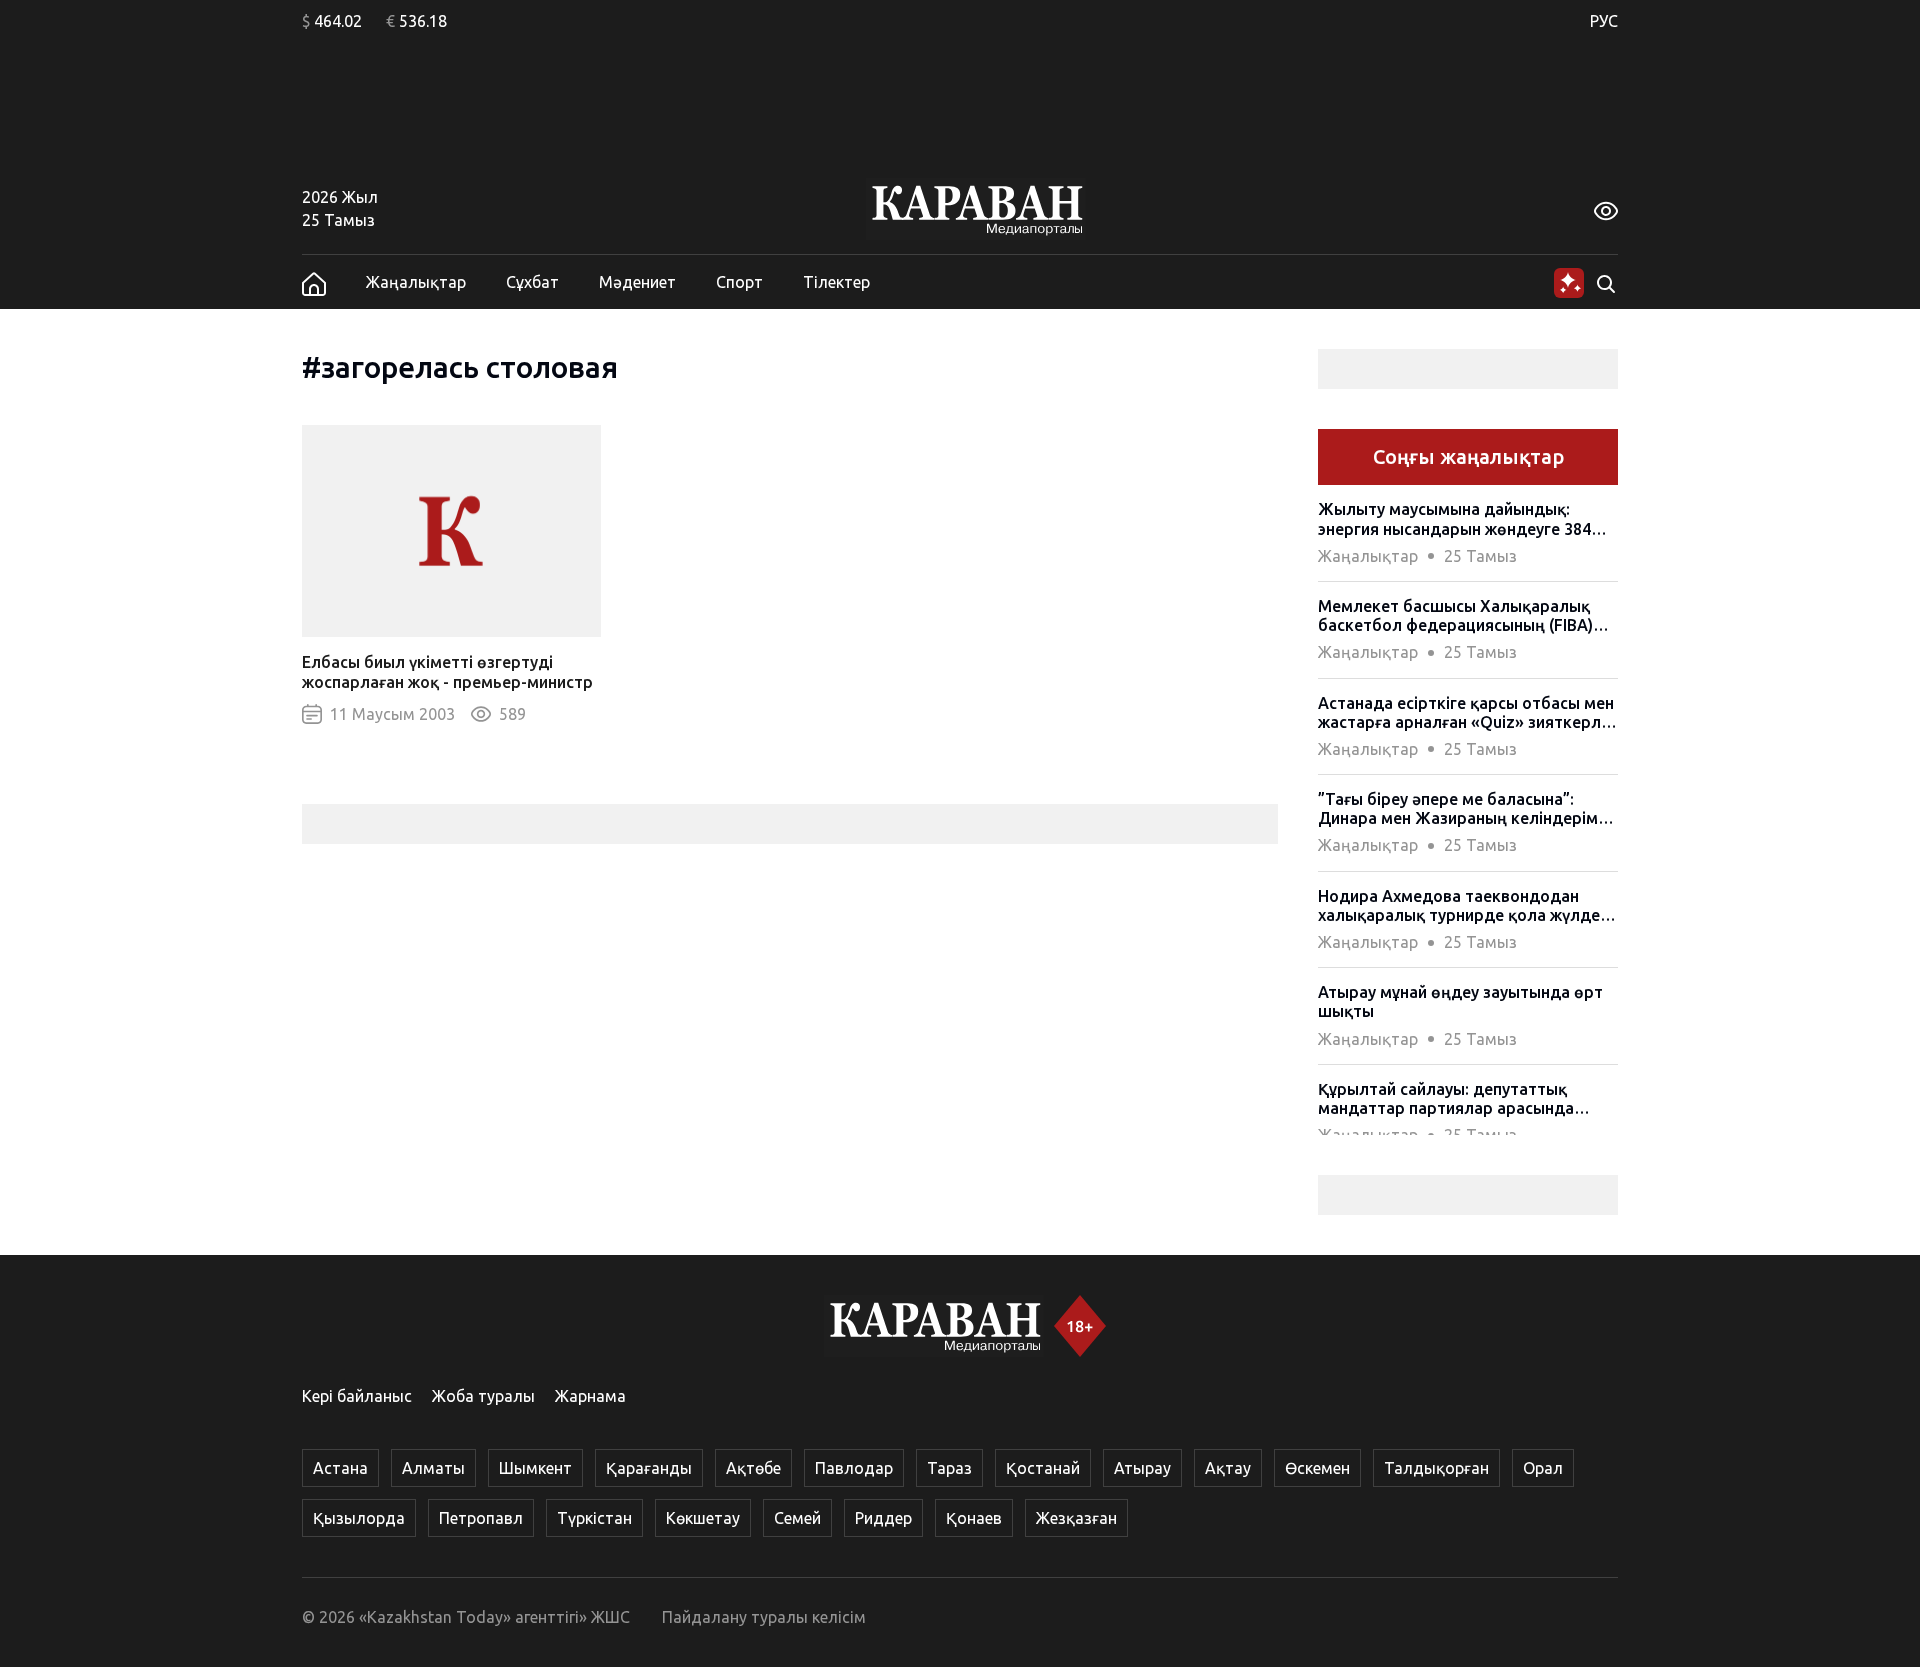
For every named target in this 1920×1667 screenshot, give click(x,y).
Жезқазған (1076, 1518)
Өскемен (1317, 1468)
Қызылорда (359, 1518)
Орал (1543, 1468)
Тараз (949, 1468)
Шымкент (535, 1468)
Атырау (1142, 1468)
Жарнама (590, 1396)
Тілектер (836, 282)
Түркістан (594, 1518)
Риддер (883, 1518)
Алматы (433, 1468)
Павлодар (854, 1468)
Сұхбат (532, 282)
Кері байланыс (357, 1396)
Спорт (739, 282)
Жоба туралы (483, 1396)
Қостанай (1043, 1468)
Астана (340, 1468)
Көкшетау (703, 1518)
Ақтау (1228, 1468)
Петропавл (481, 1518)
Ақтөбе (753, 1468)
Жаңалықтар (416, 282)
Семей (797, 1518)
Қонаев (974, 1518)
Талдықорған (1436, 1468)
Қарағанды (649, 1468)
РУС (1604, 21)
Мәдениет (637, 282)
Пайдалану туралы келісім (764, 1617)
